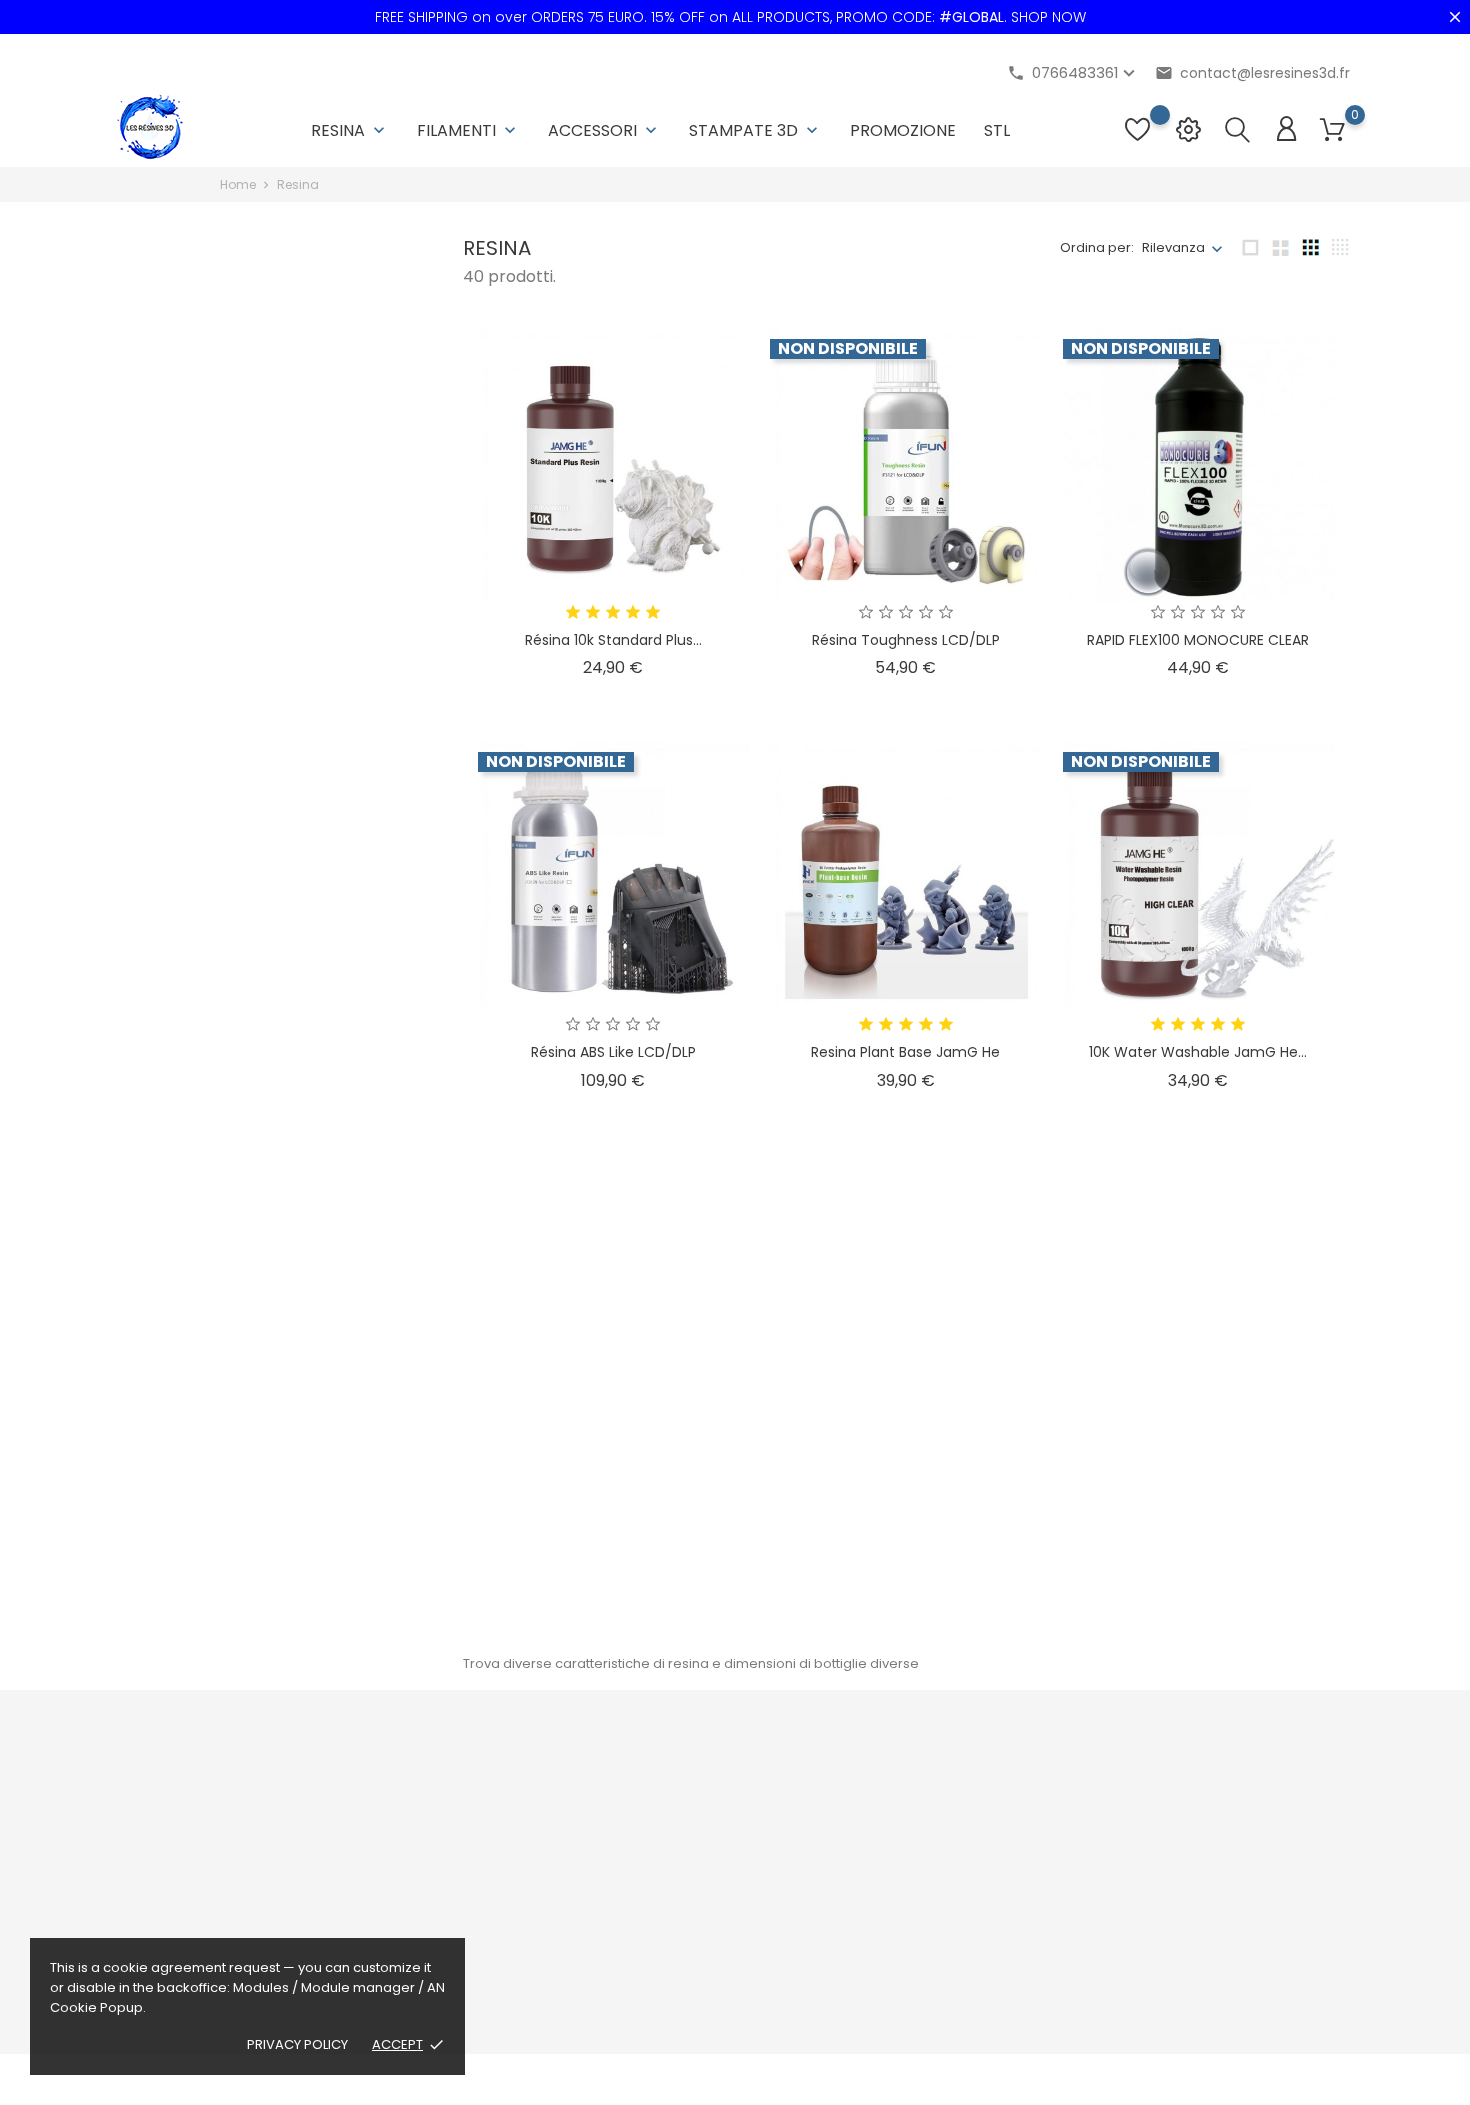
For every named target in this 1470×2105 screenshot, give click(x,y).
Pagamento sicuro (699, 1934)
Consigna (670, 1789)
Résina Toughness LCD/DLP (906, 640)
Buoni (869, 1913)
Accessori (604, 130)
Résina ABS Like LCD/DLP (613, 1052)
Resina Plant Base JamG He (905, 1052)
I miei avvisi (887, 1944)
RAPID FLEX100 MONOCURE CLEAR (1198, 640)
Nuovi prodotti (473, 1789)
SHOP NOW (1048, 17)
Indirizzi (875, 1882)
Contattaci (673, 1996)
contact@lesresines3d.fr (1252, 73)
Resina (350, 130)
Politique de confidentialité (725, 1965)
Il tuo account (917, 1748)
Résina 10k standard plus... (613, 640)
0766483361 (172, 1901)
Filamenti (468, 130)
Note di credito (899, 1851)
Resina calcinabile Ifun (613, 1465)
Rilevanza (1173, 247)
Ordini (870, 1820)
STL (997, 130)
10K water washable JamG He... (1198, 1052)
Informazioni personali (924, 1789)
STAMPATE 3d (755, 130)
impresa (666, 1903)
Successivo (1298, 1613)
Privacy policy (297, 2044)
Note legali (674, 1820)
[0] (1332, 130)
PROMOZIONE (903, 130)
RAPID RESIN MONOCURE (905, 1465)
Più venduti (463, 1820)
